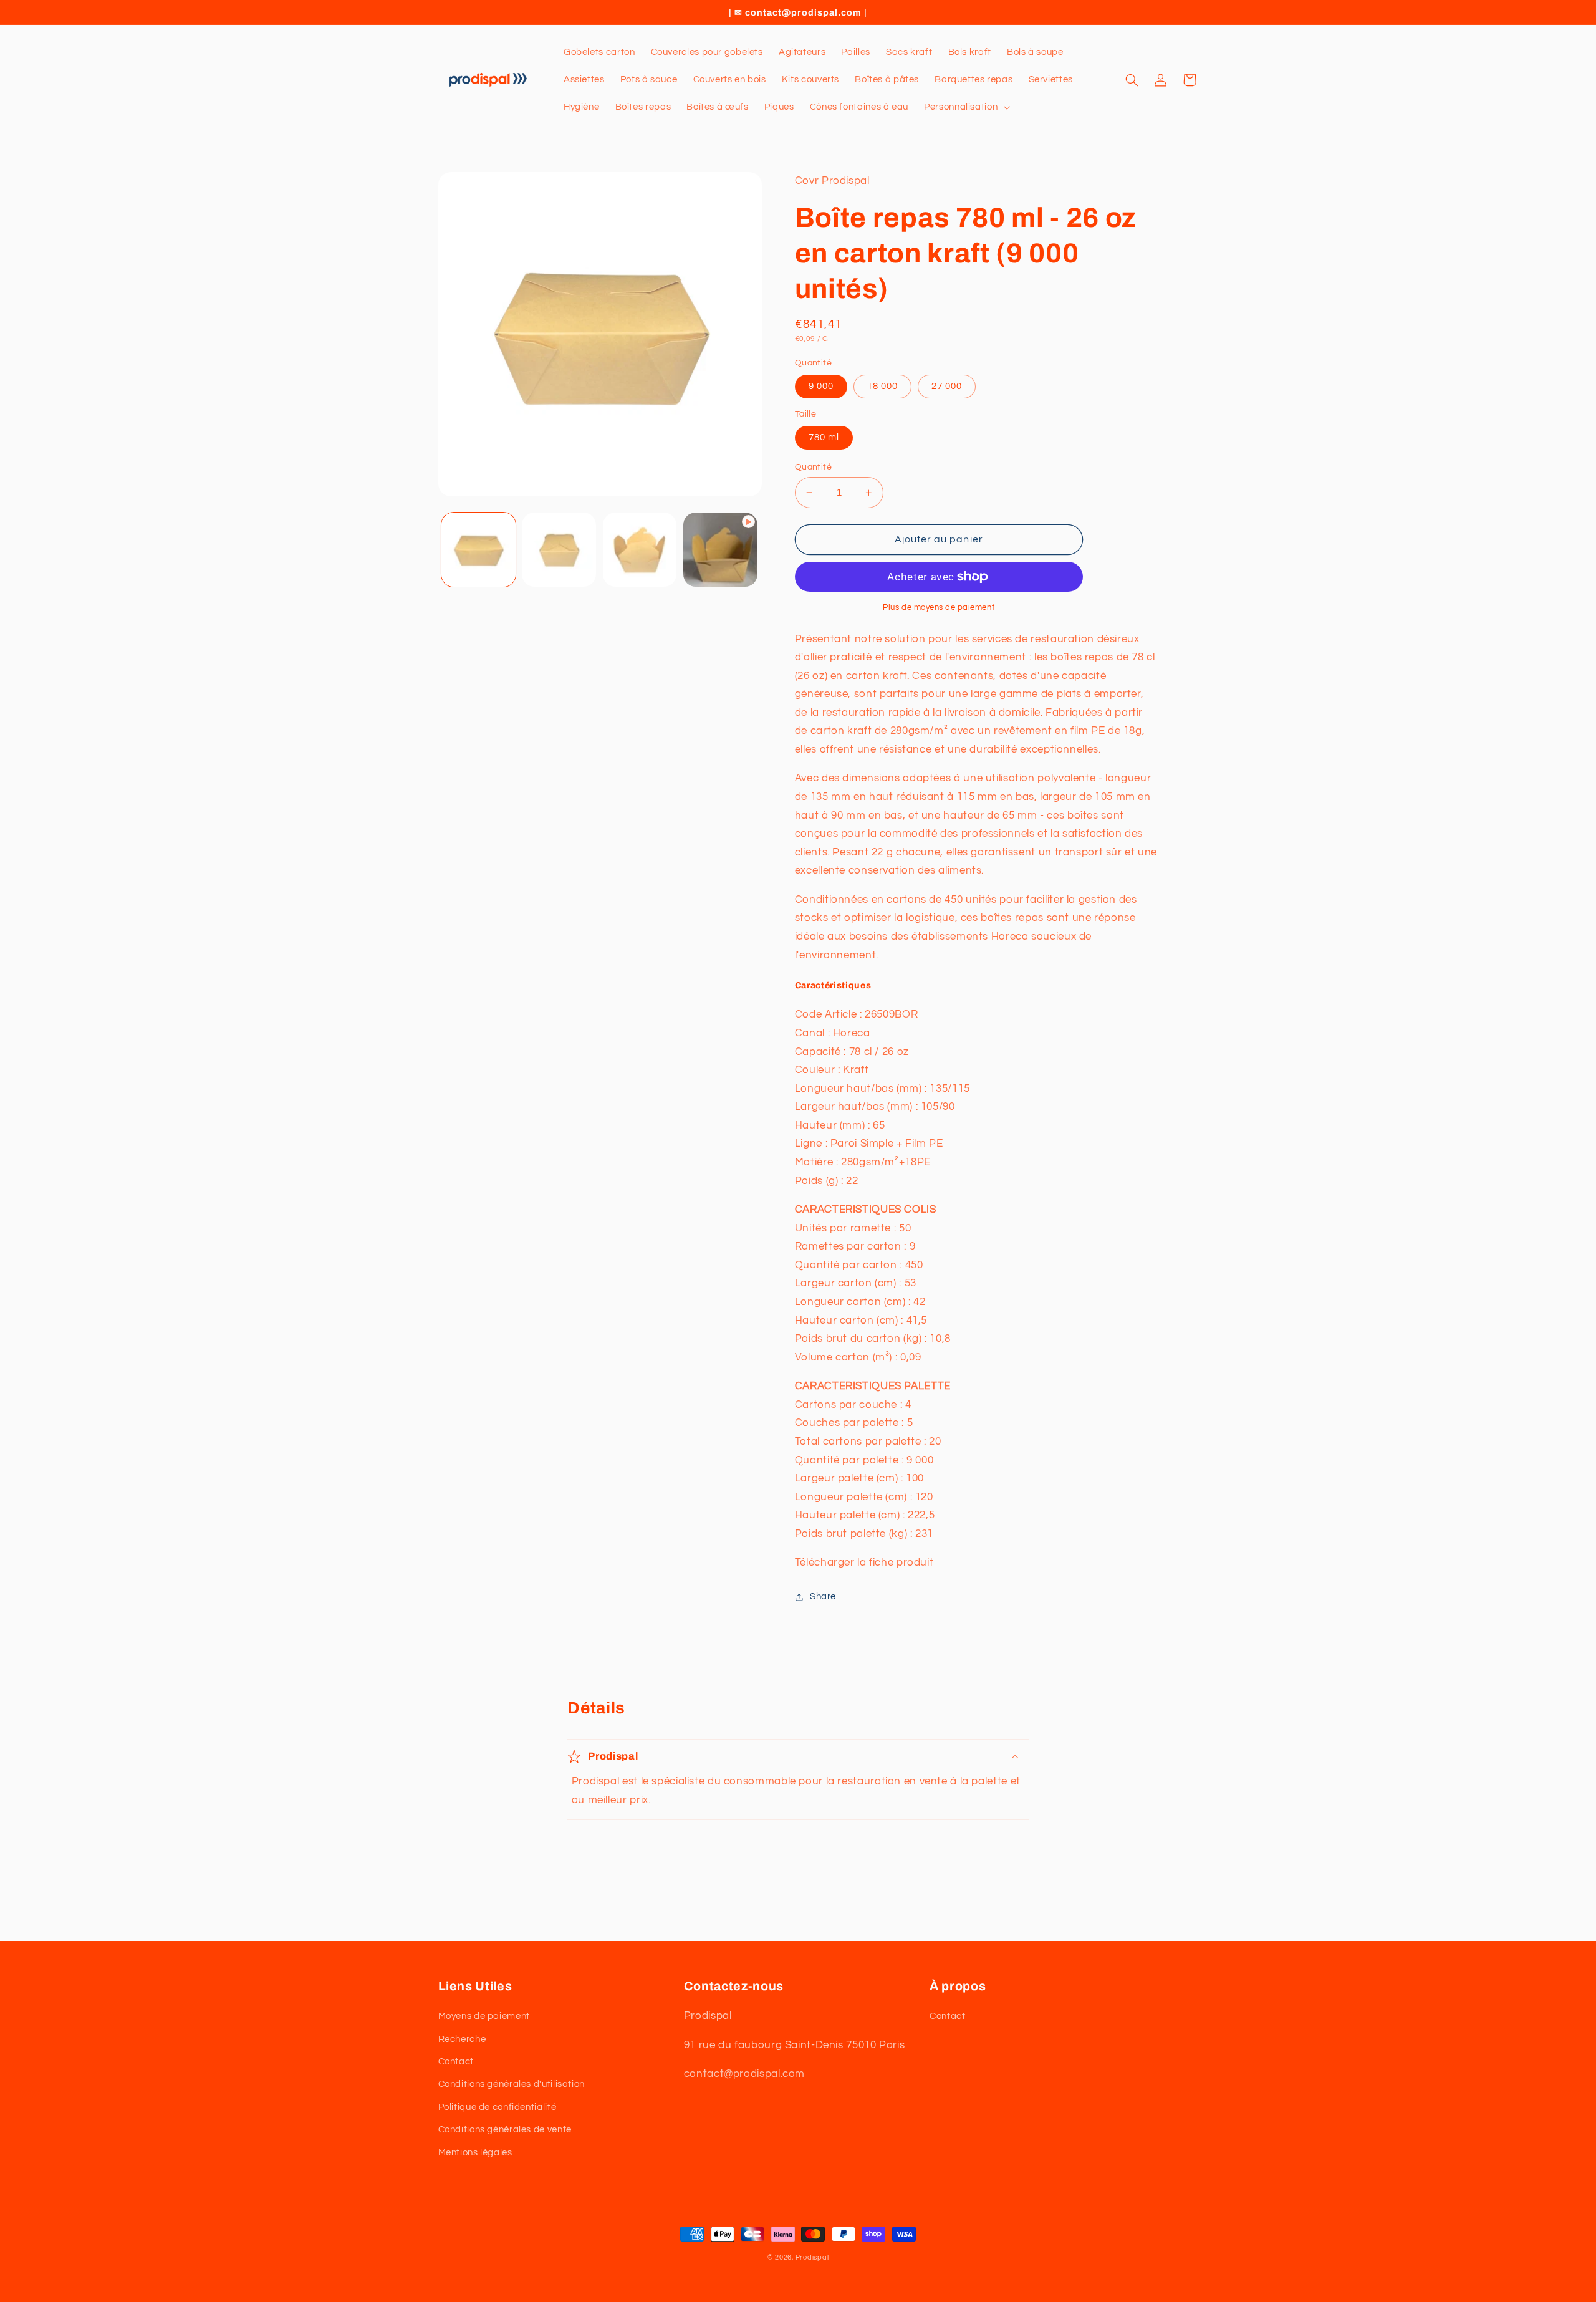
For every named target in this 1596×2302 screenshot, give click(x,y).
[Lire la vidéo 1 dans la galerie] (720, 550)
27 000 (947, 386)
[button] (966, 107)
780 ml (824, 437)
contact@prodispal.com (744, 2074)
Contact (456, 2062)
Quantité (813, 467)
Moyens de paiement (484, 2016)
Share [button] (823, 1596)
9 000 (821, 386)
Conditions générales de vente (505, 2130)
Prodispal (812, 2257)
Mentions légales (475, 2153)
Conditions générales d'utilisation (512, 2084)
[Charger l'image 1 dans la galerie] (478, 550)
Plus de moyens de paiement (939, 608)
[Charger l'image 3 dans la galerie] (640, 550)
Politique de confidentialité (498, 2107)
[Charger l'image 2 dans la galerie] (559, 550)
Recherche (462, 2039)
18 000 (882, 386)
